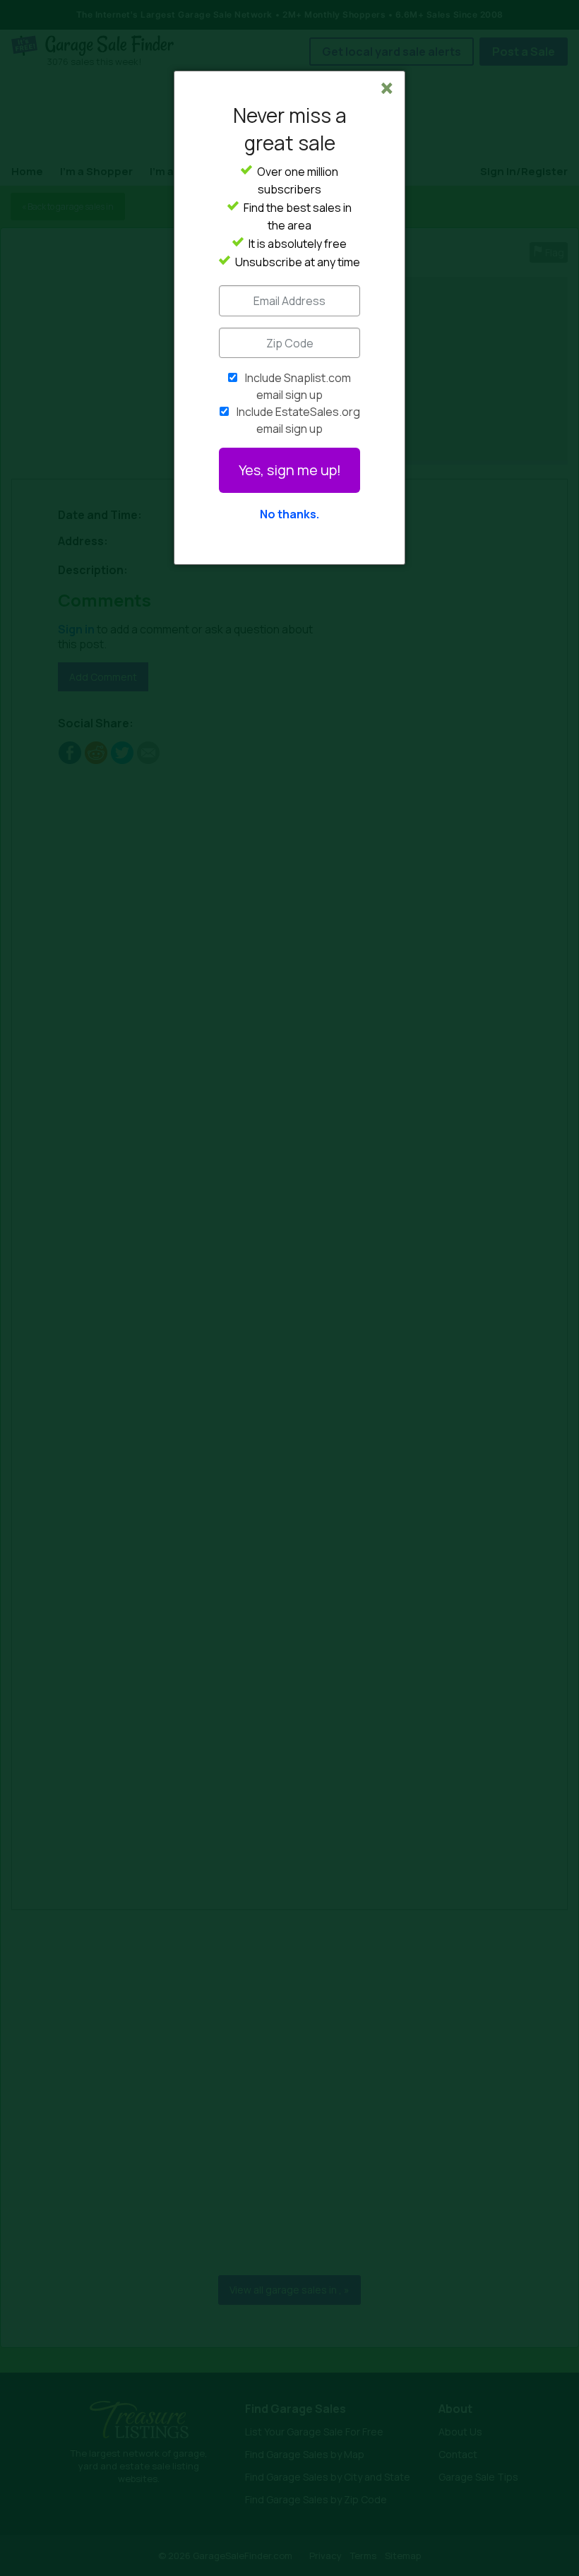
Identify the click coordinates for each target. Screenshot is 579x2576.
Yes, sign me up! (290, 470)
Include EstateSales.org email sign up (298, 420)
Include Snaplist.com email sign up (298, 386)
